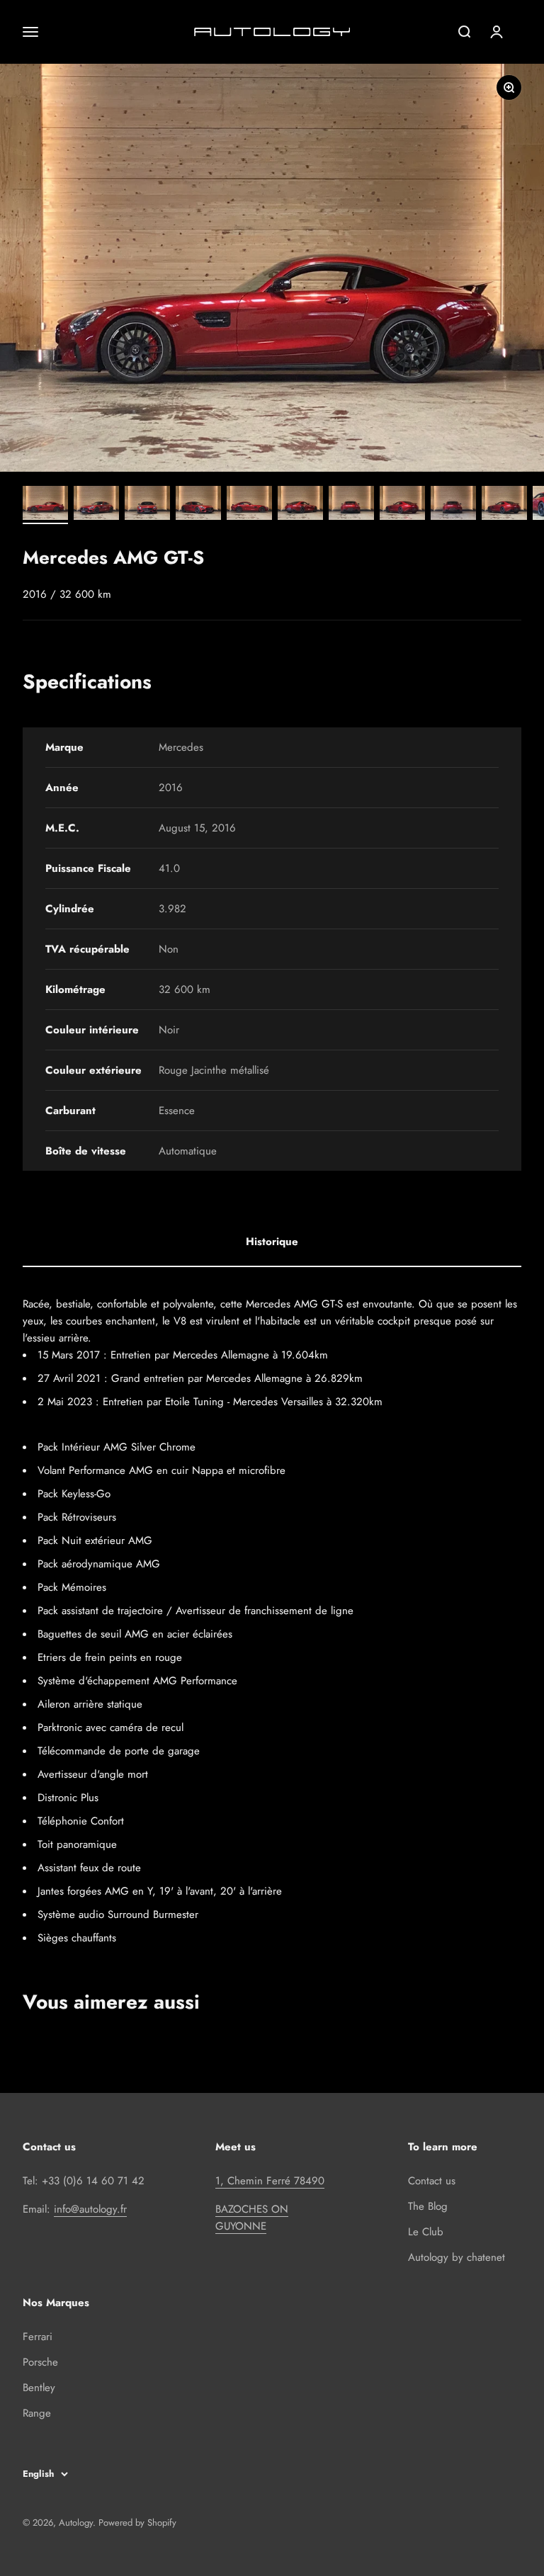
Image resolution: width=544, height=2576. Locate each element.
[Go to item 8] (402, 505)
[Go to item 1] (45, 505)
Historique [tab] (272, 1242)
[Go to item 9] (453, 505)
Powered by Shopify (137, 2523)
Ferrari (38, 2337)
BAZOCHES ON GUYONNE (252, 2218)
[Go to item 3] (147, 505)
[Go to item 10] (504, 505)
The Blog (428, 2206)
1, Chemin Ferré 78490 (270, 2181)
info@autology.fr (90, 2209)
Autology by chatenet (457, 2257)
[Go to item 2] (96, 505)
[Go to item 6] (300, 505)
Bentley (39, 2388)
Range (37, 2413)
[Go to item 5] (249, 505)
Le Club (426, 2232)
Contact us (432, 2181)
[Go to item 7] (351, 505)
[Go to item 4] (198, 505)
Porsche (40, 2362)
